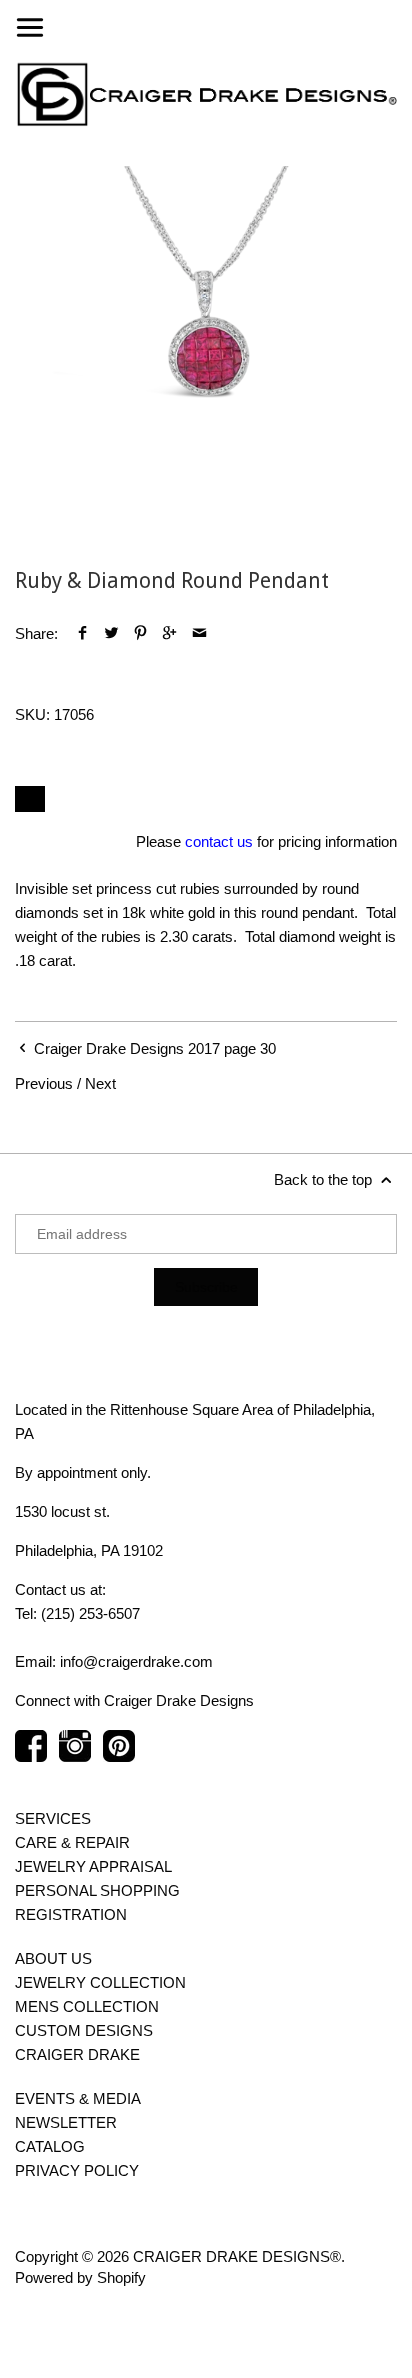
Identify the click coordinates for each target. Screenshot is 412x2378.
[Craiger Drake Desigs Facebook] (31, 1756)
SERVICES (53, 1818)
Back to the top (325, 1179)
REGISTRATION (71, 1914)
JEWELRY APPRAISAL (93, 1866)
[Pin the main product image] (140, 633)
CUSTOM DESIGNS (84, 2030)
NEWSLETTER (66, 2122)
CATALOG (50, 2146)
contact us (219, 841)
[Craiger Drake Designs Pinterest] (119, 1756)
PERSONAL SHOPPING (97, 1890)
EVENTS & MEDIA (78, 2098)
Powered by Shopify (80, 2277)
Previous (44, 1083)
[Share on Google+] (169, 633)
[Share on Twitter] (111, 633)
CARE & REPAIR (72, 1842)
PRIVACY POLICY (77, 2170)
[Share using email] (199, 633)
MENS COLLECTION (87, 2006)
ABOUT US (53, 1958)
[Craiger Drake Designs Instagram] (75, 1756)
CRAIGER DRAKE (77, 2054)
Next (100, 1083)
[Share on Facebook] (82, 633)
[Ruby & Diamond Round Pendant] (206, 357)
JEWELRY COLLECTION (100, 1982)
